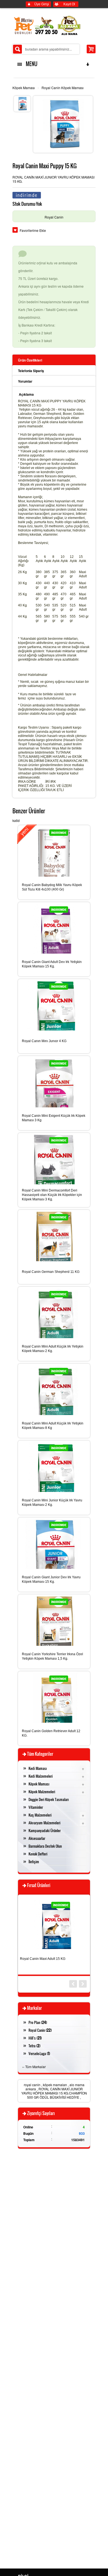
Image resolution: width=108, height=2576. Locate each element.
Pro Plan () (38, 2022)
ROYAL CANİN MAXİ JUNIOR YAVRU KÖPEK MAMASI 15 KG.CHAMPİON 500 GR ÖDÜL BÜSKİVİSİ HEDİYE (54, 2093)
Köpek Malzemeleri (42, 1792)
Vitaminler (36, 1807)
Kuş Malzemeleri (40, 1815)
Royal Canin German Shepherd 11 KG (51, 1272)
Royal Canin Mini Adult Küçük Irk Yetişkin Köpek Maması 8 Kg (53, 1426)
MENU (30, 64)
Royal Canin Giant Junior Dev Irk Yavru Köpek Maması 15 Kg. (51, 1579)
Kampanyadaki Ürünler (45, 1830)
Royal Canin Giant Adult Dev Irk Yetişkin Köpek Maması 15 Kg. (52, 964)
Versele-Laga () (39, 2053)
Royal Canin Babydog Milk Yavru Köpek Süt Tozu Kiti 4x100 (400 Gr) (52, 887)
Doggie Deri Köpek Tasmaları (49, 1799)
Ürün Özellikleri (30, 360)
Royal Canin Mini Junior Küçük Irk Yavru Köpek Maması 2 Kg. (52, 1503)
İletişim (34, 1862)
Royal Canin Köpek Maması (63, 88)
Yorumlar (25, 381)
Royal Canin (54, 217)
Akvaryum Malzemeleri (44, 1823)
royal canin (32, 2085)
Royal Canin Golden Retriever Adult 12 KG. (51, 1733)
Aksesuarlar (37, 1838)
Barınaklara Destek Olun (45, 1846)
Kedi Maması (38, 1768)
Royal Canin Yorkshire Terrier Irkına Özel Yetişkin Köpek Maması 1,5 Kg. (52, 1656)
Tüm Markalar (35, 2067)
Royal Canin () (40, 2030)
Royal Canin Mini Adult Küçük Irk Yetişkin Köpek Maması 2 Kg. (53, 1349)
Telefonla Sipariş (31, 371)
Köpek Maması (24, 88)
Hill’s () (35, 2038)
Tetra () (34, 2046)
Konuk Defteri (38, 1854)
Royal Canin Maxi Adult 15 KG (43, 1959)
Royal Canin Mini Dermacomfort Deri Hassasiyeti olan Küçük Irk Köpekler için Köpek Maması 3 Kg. (52, 1195)
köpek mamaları (55, 2085)
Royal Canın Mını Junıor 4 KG (44, 1041)
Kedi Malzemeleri (41, 1776)
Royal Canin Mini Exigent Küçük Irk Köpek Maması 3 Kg (54, 1118)
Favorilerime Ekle (33, 230)
